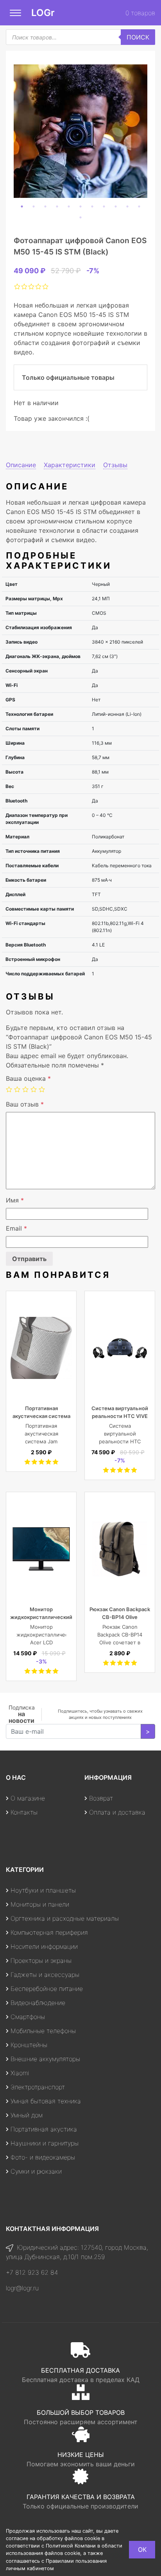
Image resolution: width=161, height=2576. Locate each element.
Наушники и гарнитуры (45, 2143)
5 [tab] (69, 206)
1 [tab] (22, 206)
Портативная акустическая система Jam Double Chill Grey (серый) (41, 1441)
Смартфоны (28, 2017)
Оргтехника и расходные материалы (65, 1918)
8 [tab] (104, 206)
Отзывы (115, 465)
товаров (140, 13)
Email (16, 1228)
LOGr (43, 13)
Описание (21, 465)
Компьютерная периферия (49, 1932)
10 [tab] (127, 206)
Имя (15, 1200)
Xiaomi (20, 2073)
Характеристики (70, 465)
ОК (142, 2549)
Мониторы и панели (40, 1904)
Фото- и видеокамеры (43, 2157)
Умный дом (27, 2115)
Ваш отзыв (25, 1104)
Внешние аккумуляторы (45, 2059)
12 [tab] (80, 217)
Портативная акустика (44, 2129)
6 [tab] (80, 206)
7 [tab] (92, 206)
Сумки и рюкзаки (36, 2171)
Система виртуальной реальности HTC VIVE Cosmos (120, 1416)
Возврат (101, 1798)
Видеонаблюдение (38, 2003)
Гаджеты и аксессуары (45, 1975)
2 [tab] (34, 206)
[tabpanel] (80, 131)
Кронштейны (29, 2045)
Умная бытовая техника (46, 2101)
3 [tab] (45, 206)
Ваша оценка (28, 1078)
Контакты (24, 1812)
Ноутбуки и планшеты (43, 1890)
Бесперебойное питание (47, 1989)
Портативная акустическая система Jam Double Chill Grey (41, 1416)
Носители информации (44, 1946)
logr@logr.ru (22, 2288)
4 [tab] (57, 206)
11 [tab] (139, 206)
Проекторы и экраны (41, 1960)
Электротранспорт (38, 2087)
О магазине (28, 1798)
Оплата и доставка (117, 1812)
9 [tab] (116, 206)
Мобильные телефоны (43, 2031)
